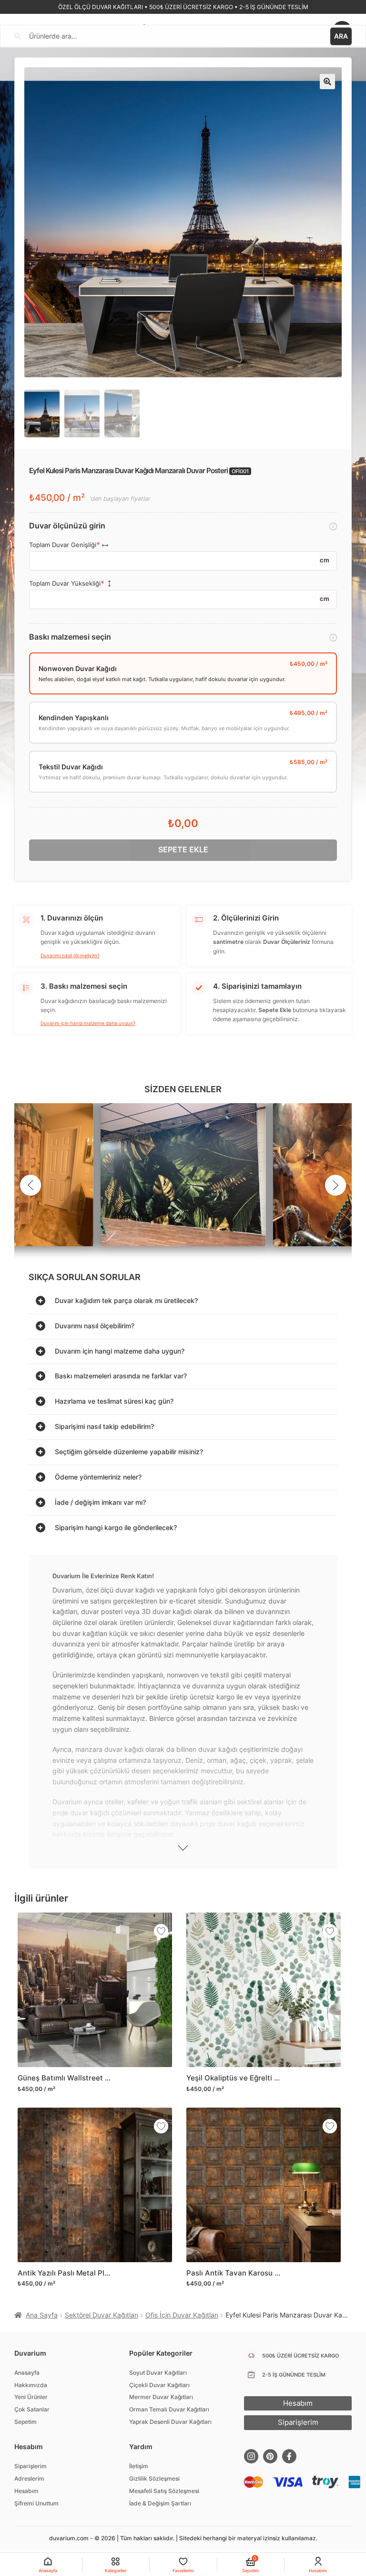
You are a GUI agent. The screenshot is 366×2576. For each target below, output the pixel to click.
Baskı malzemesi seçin (70, 637)
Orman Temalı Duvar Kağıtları (169, 2409)
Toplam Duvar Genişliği (63, 545)
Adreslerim (29, 2478)
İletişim (139, 2466)
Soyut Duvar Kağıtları (158, 2373)
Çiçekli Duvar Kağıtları (159, 2385)
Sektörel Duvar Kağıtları (102, 2315)
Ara (341, 36)
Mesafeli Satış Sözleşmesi (164, 2491)
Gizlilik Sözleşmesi (154, 2478)
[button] (327, 82)
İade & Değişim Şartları (160, 2503)
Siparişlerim (30, 2466)
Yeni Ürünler (31, 2397)
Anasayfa (27, 2373)
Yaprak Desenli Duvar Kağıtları (170, 2422)
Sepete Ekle (183, 849)
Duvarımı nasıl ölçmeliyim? (70, 955)
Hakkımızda (31, 2385)
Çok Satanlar (32, 2409)
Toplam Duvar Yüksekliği (65, 584)
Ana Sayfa (42, 2315)
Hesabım (26, 2491)
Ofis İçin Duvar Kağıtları (182, 2315)
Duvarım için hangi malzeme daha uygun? (88, 1023)
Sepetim (25, 2422)
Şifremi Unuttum (36, 2503)
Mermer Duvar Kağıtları (161, 2397)
